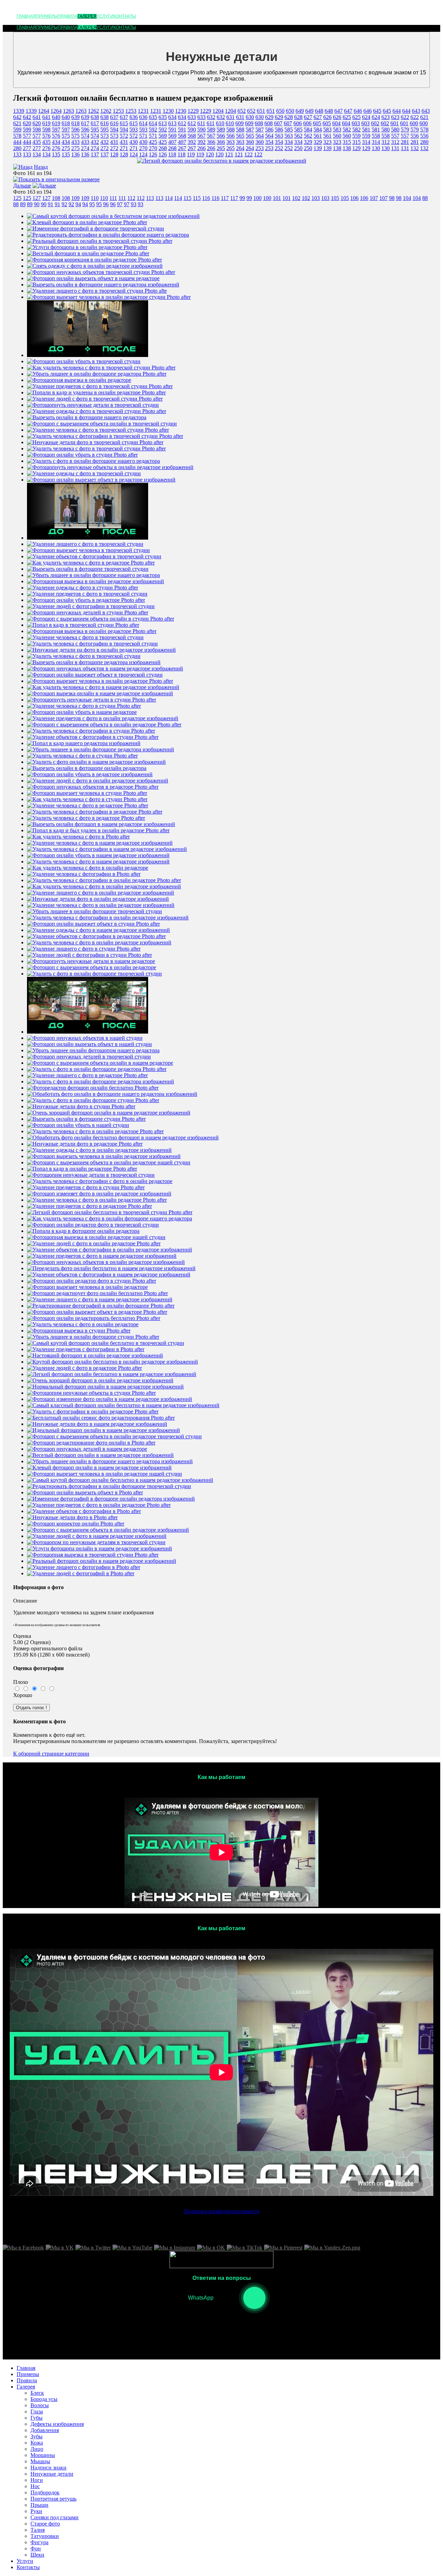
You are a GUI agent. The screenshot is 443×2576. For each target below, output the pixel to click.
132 (415, 148)
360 (250, 142)
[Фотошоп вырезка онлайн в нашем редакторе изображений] (100, 693)
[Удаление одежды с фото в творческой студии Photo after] (97, 411)
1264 (44, 111)
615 (124, 123)
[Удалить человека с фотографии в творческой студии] (92, 644)
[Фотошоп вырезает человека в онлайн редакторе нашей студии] (105, 1474)
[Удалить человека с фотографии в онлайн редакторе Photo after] (104, 880)
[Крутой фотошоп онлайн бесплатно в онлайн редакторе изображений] (112, 1362)
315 (347, 142)
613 (163, 123)
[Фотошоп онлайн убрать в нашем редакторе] (82, 712)
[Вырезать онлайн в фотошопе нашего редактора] (87, 417)
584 (308, 130)
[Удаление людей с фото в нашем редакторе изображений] (97, 1536)
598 (37, 130)
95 (92, 204)
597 (56, 130)
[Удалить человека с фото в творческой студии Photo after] (96, 448)
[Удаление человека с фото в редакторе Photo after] (88, 805)
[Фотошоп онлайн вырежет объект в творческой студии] (95, 675)
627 (308, 117)
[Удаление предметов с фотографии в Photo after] (86, 1349)
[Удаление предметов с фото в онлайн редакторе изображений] (103, 718)
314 (366, 142)
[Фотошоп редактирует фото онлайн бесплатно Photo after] (97, 1293)
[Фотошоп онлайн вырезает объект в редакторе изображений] (101, 480)
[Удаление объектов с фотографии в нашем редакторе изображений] (109, 1275)
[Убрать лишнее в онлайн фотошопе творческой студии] (94, 911)
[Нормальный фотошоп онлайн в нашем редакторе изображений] (105, 1387)
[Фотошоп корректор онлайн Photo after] (76, 1524)
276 (46, 148)
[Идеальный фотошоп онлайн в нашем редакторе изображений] (103, 1430)
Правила (68, 16)
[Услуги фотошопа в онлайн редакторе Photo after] (87, 247)
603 (356, 123)
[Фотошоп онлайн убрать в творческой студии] (84, 361)
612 (182, 123)
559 (356, 136)
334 (289, 142)
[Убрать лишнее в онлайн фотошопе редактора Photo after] (97, 374)
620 (27, 123)
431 (114, 142)
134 (37, 154)
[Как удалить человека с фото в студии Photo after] (87, 799)
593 (134, 130)
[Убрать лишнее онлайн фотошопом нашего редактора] (93, 1050)
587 (250, 130)
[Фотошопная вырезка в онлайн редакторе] (79, 380)
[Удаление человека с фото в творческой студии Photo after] (98, 430)
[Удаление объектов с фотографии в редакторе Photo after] (96, 936)
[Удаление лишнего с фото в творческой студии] (85, 544)
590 (192, 130)
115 (187, 198)
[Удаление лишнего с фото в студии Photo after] (84, 949)
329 (308, 142)
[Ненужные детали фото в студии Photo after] (81, 1106)
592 (153, 130)
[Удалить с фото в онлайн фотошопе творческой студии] (94, 974)
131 (395, 148)
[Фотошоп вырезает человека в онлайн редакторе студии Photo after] (109, 297)
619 (46, 123)
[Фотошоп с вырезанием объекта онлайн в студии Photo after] (101, 619)
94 (78, 204)
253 (260, 148)
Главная (26, 16)
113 (150, 198)
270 (143, 148)
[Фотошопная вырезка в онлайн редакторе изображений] (96, 581)
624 (366, 117)
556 (415, 136)
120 (210, 154)
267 (182, 148)
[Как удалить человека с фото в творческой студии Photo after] (101, 368)
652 (242, 111)
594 (114, 130)
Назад (41, 167)
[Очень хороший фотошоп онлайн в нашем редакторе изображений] (109, 1113)
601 (395, 123)
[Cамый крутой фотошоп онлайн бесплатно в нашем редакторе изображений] (120, 1480)
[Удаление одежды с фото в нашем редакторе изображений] (98, 930)
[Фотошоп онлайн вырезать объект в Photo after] (85, 1492)
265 (221, 148)
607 (278, 123)
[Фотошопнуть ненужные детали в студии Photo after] (92, 700)
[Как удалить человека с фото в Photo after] (78, 837)
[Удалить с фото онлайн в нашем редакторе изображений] (96, 762)
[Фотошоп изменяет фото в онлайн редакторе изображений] (99, 1194)
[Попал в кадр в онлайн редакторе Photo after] (82, 1169)
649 (300, 111)
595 (95, 130)
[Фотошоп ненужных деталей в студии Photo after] (88, 612)
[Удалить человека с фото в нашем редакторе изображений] (98, 861)
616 (105, 123)
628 (289, 117)
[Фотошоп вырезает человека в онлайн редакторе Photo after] (100, 681)
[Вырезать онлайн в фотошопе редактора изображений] (94, 662)
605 (317, 123)
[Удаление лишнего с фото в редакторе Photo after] (87, 1075)
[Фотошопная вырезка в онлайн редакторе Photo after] (92, 631)
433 (75, 142)
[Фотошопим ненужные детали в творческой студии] (91, 1175)
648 (319, 111)
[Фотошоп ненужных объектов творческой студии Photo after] (101, 272)
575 (66, 136)
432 (95, 142)
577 (27, 136)
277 (27, 148)
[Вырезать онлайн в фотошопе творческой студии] (88, 569)
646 (358, 111)
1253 (118, 111)
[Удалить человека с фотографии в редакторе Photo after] (95, 812)
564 (260, 136)
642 (17, 117)
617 (85, 123)
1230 (168, 111)
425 (153, 142)
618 (66, 123)
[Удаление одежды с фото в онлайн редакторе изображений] (99, 1150)
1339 (19, 111)
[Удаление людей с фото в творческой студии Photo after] (95, 399)
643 (416, 111)
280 (424, 142)
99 (242, 198)
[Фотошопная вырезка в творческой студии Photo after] (93, 1555)
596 (75, 130)
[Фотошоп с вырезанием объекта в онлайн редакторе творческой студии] (114, 1436)
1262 (93, 111)
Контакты (125, 16)
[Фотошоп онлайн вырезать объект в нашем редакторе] (93, 278)
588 (230, 130)
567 (201, 136)
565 (240, 136)
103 (316, 198)
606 (298, 123)
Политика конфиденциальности (222, 2211)
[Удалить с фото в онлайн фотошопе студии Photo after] (93, 1100)
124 (134, 154)
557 (395, 136)
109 (75, 198)
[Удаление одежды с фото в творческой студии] (84, 473)
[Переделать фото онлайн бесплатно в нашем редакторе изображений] (111, 1268)
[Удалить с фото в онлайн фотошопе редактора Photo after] (97, 1069)
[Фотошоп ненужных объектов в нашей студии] (85, 1038)
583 (327, 130)
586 (269, 130)
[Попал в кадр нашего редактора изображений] (84, 743)
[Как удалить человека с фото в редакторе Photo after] (91, 563)
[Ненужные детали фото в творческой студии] (88, 1032)
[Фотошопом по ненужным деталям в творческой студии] (96, 1542)
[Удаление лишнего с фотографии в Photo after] (84, 1567)
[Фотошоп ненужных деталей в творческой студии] (89, 1057)
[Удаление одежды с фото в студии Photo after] (83, 588)
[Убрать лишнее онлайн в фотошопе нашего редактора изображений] (110, 1461)
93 (134, 204)
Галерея (87, 16)
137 (95, 154)
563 (279, 136)
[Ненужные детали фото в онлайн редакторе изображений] (98, 899)
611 (201, 123)
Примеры (47, 16)
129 (356, 148)
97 (120, 204)
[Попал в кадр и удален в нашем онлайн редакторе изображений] (88, 538)
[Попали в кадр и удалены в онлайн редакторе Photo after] (96, 392)
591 (172, 130)
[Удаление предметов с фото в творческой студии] (87, 594)
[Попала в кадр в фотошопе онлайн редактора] (83, 1231)
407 (172, 142)
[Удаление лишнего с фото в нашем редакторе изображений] (100, 1299)
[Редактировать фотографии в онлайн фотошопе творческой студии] (109, 1486)
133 (17, 154)
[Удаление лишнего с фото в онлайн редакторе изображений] (101, 893)
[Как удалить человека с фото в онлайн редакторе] (88, 868)
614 (143, 123)
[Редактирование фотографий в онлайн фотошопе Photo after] (101, 1306)
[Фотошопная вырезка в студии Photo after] (79, 1331)
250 (298, 148)
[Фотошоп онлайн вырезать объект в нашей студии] (89, 1044)
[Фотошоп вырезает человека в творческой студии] (88, 550)
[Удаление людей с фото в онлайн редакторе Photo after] (94, 1243)
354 (269, 142)
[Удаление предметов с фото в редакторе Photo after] (89, 1206)
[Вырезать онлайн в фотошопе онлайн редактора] (87, 768)
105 (335, 198)
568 (182, 136)
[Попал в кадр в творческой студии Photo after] (83, 625)
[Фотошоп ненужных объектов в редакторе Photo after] (93, 787)
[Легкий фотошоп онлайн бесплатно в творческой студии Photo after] (110, 1212)
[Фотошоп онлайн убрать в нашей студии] (78, 1125)
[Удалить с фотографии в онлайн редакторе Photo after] (93, 1411)
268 (163, 148)
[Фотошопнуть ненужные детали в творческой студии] (93, 405)
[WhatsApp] (254, 2298)
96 (106, 204)
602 (375, 123)
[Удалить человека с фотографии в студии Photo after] (91, 731)
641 (37, 117)
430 (134, 142)
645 (377, 111)
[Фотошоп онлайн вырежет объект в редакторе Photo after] (97, 1312)
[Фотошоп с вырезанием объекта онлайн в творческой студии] (102, 424)
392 (192, 142)
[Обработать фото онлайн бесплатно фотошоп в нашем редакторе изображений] (123, 1138)
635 (153, 117)
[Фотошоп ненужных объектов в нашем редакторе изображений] (105, 668)
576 (46, 136)
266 (201, 148)
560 (337, 136)
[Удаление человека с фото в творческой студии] (85, 637)
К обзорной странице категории (51, 1754)
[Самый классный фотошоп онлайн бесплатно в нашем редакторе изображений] (123, 1405)
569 (163, 136)
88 (425, 198)
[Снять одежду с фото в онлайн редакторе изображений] (95, 266)
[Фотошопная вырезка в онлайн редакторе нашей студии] (96, 1237)
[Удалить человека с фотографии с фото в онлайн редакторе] (100, 1181)
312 (386, 142)
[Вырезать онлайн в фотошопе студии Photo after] (86, 1119)
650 (280, 111)
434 (56, 142)
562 (298, 136)
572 (124, 136)
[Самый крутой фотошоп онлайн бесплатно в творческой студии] (106, 1343)
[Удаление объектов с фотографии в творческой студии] (94, 556)
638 (95, 117)
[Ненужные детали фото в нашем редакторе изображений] (97, 1424)
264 (240, 148)
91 (51, 204)
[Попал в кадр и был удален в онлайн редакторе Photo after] (98, 830)
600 (414, 123)
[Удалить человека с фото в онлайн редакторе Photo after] (95, 1131)
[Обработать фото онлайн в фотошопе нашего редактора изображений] (112, 1094)
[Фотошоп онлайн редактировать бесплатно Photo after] (94, 1318)
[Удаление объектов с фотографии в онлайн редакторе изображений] (110, 1250)
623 (386, 117)
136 (75, 154)
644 (397, 111)
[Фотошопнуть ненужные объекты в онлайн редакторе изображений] (110, 467)
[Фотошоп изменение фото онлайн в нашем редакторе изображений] (110, 1399)
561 (318, 136)
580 (386, 130)
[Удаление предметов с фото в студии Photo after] (86, 1187)
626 (327, 117)
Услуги (105, 16)
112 (131, 198)
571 (143, 136)
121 (229, 154)
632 (211, 117)
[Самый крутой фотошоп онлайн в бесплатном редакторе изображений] (113, 216)
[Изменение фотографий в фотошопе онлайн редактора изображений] (111, 1499)
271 (124, 148)
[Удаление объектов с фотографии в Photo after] (84, 1511)
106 (354, 198)
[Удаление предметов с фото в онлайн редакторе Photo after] (99, 1505)
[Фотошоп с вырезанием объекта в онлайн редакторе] (92, 967)
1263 (69, 111)
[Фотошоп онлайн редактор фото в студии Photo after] (92, 1281)
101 (277, 198)
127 (37, 198)
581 (366, 130)
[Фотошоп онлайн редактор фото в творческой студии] (93, 1225)
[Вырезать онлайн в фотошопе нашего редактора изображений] (103, 285)
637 (114, 117)
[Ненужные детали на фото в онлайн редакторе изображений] (101, 650)
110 (95, 198)
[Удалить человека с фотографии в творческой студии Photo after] (105, 436)
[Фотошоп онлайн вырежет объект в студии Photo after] (93, 924)
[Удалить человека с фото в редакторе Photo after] (86, 818)
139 (318, 148)
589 (211, 130)
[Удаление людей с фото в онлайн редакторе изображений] (98, 781)
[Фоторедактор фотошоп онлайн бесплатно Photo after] (93, 1088)
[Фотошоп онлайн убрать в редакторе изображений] (90, 774)
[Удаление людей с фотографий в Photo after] (81, 1573)
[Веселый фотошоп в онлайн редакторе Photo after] (88, 253)
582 (347, 130)
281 (405, 142)
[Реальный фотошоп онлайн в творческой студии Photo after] (100, 241)
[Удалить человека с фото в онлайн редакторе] (83, 1324)
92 (64, 204)
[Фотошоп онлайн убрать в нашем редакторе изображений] (98, 855)
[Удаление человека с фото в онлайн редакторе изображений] (101, 905)
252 (279, 148)
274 (85, 148)
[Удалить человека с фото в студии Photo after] (82, 756)
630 (250, 117)
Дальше (22, 186)
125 (17, 198)
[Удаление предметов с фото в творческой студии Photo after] (100, 386)
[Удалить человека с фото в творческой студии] (84, 656)
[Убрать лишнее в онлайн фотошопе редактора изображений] (101, 749)
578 (424, 130)
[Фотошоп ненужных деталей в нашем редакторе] (87, 1449)
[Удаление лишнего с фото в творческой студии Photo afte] (97, 291)
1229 (193, 111)
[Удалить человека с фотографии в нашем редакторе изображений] (107, 849)
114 (169, 198)
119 (191, 154)
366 (211, 142)
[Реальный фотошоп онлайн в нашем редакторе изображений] (102, 1561)
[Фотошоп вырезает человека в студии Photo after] (87, 793)
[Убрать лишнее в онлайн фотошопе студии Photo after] (93, 1337)
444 (17, 142)
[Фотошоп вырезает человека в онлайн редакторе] (87, 1287)
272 (105, 148)
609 (239, 123)
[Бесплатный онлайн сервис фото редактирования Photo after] (101, 1418)
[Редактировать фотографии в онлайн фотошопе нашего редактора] (108, 235)
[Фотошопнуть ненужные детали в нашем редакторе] (91, 961)
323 (327, 142)
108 (56, 198)
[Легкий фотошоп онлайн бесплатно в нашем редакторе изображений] (112, 1374)
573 (105, 136)
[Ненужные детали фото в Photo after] (72, 1517)
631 (230, 117)
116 (206, 198)
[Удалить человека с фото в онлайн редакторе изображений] (99, 942)
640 (56, 117)
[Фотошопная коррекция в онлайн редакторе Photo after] (94, 260)
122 (248, 154)
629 (269, 117)
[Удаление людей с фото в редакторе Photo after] (84, 1368)
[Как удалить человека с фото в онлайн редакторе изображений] (104, 886)
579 (405, 130)
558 (376, 136)
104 (407, 198)
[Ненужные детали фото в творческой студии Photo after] (95, 442)
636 (134, 117)
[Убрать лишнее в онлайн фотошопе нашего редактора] (93, 575)
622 (405, 117)
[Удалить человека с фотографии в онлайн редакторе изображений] (108, 918)
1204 (218, 111)
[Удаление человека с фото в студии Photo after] (84, 706)
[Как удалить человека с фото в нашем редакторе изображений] (103, 687)
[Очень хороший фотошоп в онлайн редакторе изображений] (100, 1380)
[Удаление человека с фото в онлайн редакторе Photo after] (97, 1200)
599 (17, 130)
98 (392, 198)
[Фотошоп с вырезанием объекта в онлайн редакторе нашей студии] (109, 1162)
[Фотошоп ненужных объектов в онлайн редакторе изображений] (106, 1262)
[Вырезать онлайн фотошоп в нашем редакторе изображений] (101, 824)
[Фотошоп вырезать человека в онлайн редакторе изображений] (104, 1156)
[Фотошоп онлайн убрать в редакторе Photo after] (86, 600)
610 (220, 123)
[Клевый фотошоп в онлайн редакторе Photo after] (87, 222)
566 (221, 136)
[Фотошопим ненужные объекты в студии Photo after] (91, 1393)
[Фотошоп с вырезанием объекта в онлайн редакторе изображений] (108, 1530)
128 (114, 154)
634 (172, 117)
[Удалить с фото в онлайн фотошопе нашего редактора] (93, 461)
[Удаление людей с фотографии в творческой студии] (91, 606)
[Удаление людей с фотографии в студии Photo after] (89, 955)
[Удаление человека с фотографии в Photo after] (84, 874)
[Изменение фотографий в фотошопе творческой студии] (96, 228)
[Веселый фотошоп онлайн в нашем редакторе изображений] (100, 1455)
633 (192, 117)
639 (75, 117)
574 (85, 136)
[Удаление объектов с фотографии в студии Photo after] (93, 737)
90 (37, 204)
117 (225, 198)
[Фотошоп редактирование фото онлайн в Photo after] (91, 1443)
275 (66, 148)
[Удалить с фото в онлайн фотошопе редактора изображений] (101, 1081)
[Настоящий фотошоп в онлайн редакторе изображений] (95, 1355)
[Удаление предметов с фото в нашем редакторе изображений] (102, 1256)
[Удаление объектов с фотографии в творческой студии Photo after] (88, 355)
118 (172, 154)
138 (337, 148)
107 (374, 198)
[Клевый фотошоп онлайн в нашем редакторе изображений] (99, 1468)
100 (257, 198)
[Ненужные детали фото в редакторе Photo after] (85, 1144)
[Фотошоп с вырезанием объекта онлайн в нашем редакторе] (100, 1063)
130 (376, 148)
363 (230, 142)
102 (296, 198)
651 (261, 111)
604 (336, 123)
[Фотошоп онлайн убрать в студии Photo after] (82, 455)
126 (153, 154)
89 (23, 204)
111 (113, 198)
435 (37, 142)
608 (259, 123)
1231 (143, 111)
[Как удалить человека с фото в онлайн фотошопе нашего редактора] (110, 1218)
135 (56, 154)
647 (338, 111)
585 (289, 130)
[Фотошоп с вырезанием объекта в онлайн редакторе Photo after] (104, 725)
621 (424, 117)
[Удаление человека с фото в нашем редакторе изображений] (100, 843)
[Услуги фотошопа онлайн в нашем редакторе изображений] (100, 1548)
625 (347, 117)
